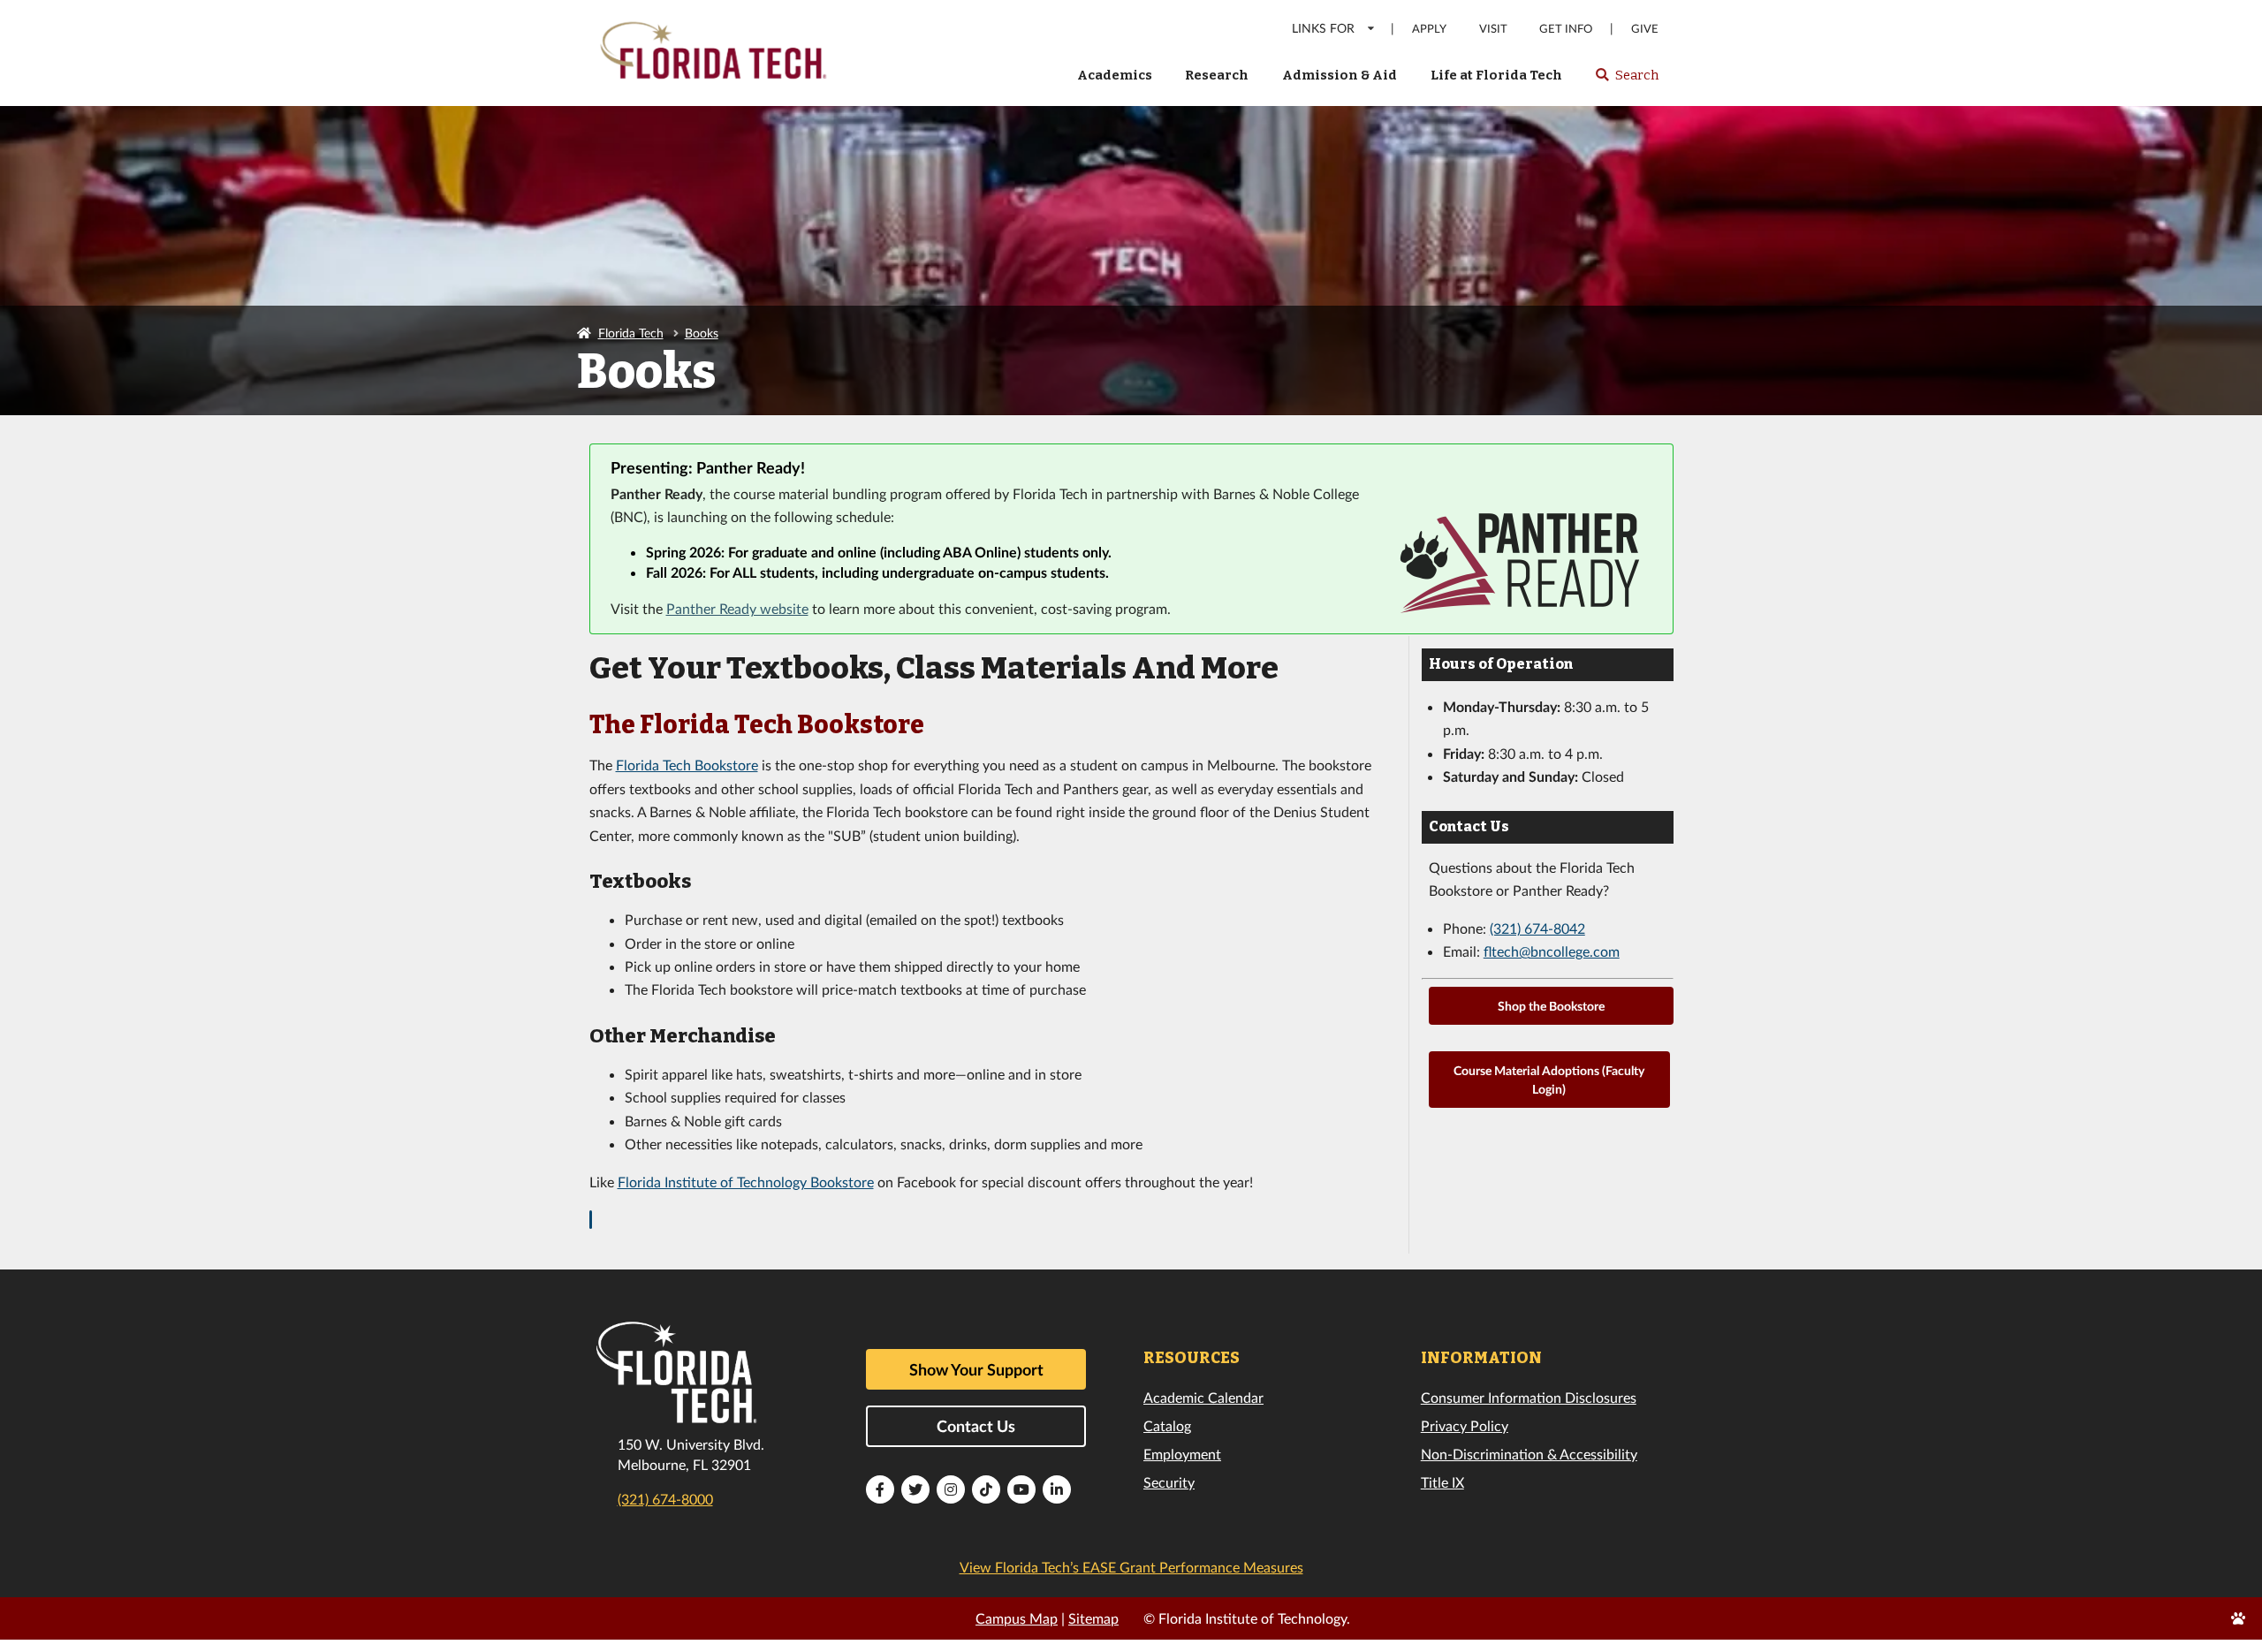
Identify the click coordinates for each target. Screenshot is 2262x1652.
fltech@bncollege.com (1552, 951)
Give (1645, 29)
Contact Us (976, 1426)
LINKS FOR (1323, 28)
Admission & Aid (1340, 75)
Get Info (1566, 29)
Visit (1493, 29)
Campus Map (1017, 1618)
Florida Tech (631, 333)
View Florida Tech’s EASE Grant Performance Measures (1131, 1567)
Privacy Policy (1465, 1425)
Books (702, 333)
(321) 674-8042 (1537, 928)
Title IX (1442, 1482)
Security (1169, 1482)
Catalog (1167, 1425)
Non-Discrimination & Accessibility (1529, 1454)
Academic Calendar (1203, 1397)
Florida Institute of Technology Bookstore (746, 1182)
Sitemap (1093, 1618)
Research (1217, 75)
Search (1626, 80)
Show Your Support (976, 1369)
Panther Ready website (737, 608)
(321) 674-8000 (665, 1499)
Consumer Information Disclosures (1529, 1397)
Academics (1115, 75)
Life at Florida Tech (1496, 75)
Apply (1429, 29)
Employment (1182, 1454)
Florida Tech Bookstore (687, 765)
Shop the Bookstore (1551, 1006)
